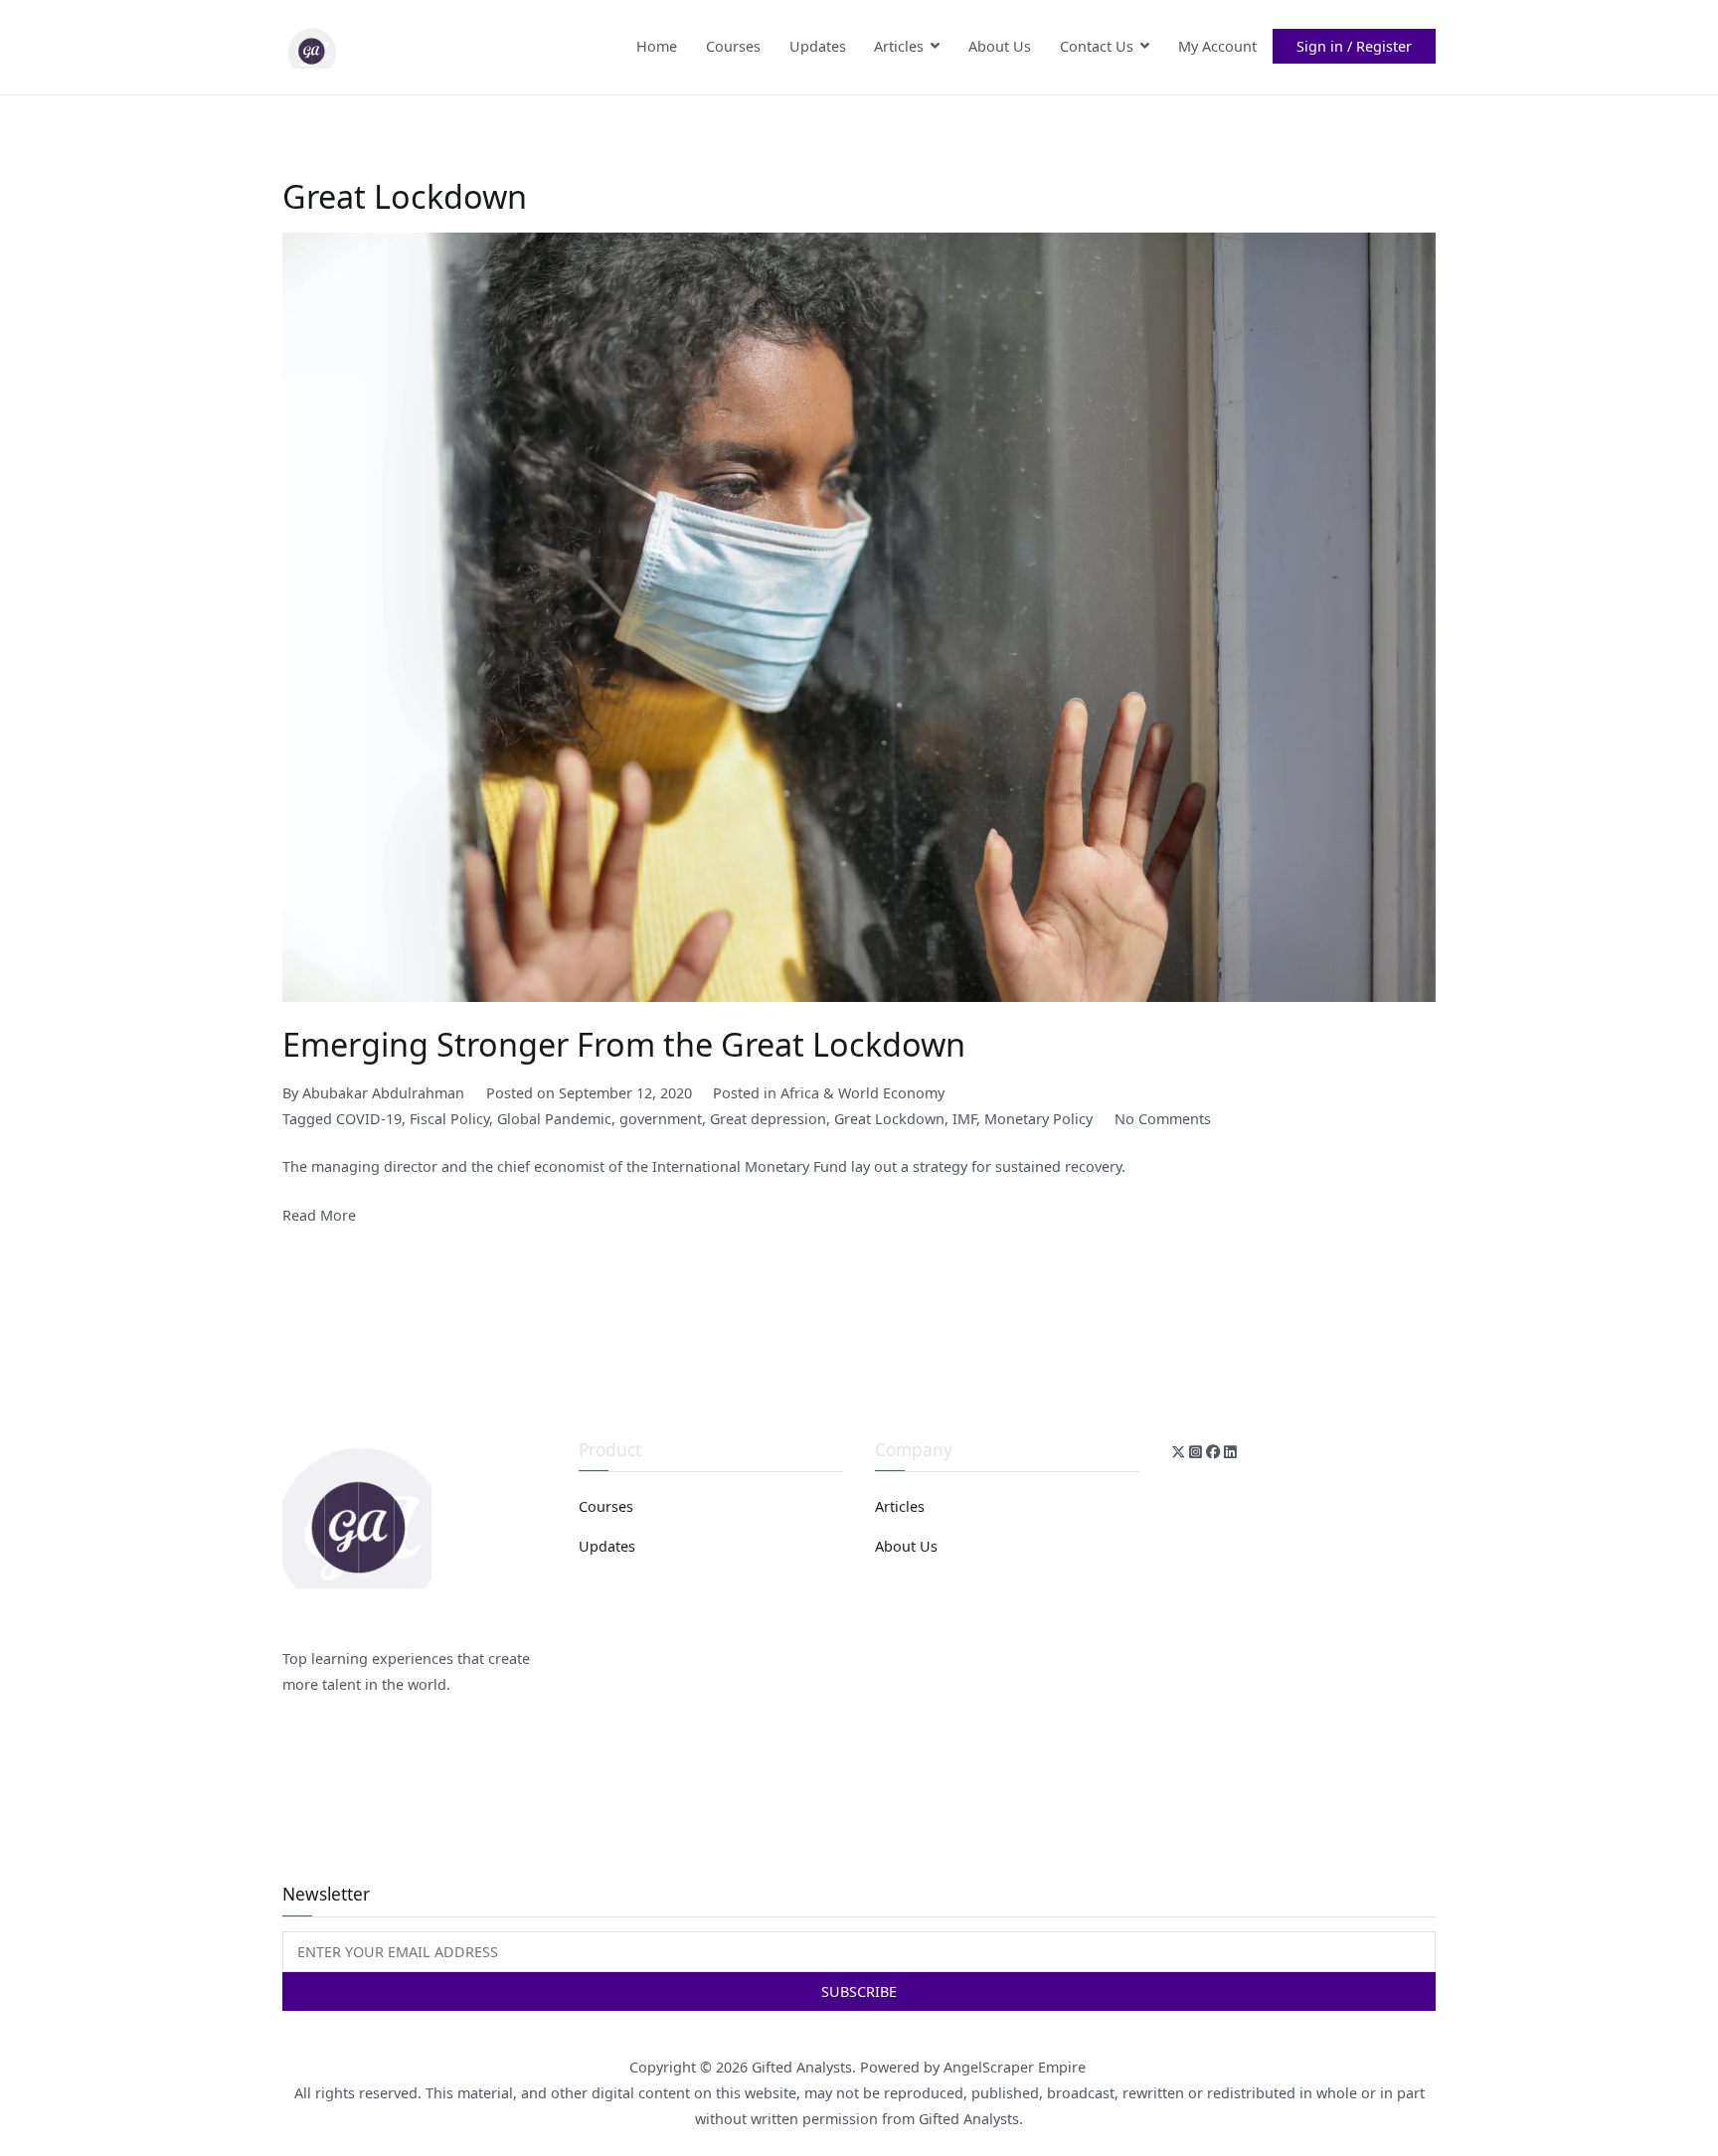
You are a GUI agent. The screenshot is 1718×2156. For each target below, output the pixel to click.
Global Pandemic (554, 1119)
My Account (1217, 46)
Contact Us (1097, 46)
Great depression (768, 1119)
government (661, 1119)
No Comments (1163, 1119)
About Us (1000, 46)
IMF (964, 1119)
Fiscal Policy (449, 1119)
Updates (818, 46)
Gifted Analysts (802, 2067)
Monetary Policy (1038, 1119)
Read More (319, 1215)
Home (657, 46)
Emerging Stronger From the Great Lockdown (624, 1044)
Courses (733, 46)
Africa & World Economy (862, 1093)
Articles (899, 46)
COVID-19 (369, 1119)
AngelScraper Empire (1017, 2067)
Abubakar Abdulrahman (383, 1093)
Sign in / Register (1354, 46)
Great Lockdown (889, 1119)
